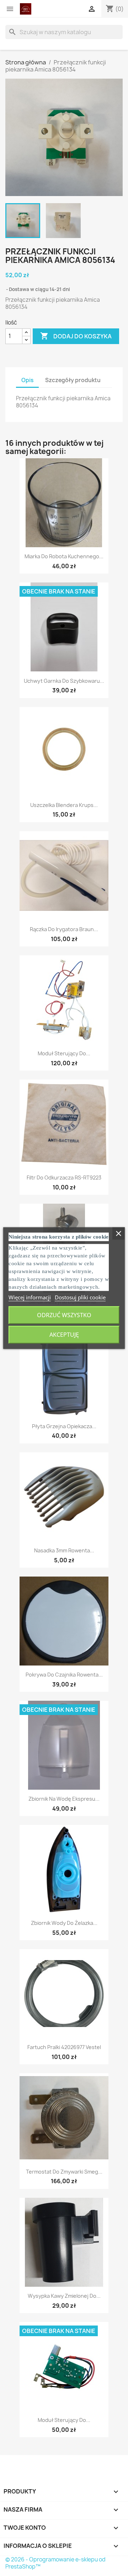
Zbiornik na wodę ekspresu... (64, 1799)
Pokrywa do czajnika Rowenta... (64, 1675)
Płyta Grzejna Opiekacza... (64, 1426)
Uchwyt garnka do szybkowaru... (64, 681)
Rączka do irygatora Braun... (64, 929)
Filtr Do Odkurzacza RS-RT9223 (64, 1178)
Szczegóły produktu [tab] (73, 380)
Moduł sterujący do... (64, 2420)
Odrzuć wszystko (64, 1315)
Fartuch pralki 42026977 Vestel (64, 2047)
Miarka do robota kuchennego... (64, 556)
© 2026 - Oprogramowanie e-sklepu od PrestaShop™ (55, 2563)
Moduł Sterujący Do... (64, 1053)
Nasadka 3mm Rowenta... (64, 1550)
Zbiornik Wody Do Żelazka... (64, 1923)
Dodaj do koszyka (76, 336)
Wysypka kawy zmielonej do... (64, 2296)
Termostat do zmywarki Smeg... (64, 2172)
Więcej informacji (30, 1297)
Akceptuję (64, 1335)
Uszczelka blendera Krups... (64, 805)
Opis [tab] (27, 380)
